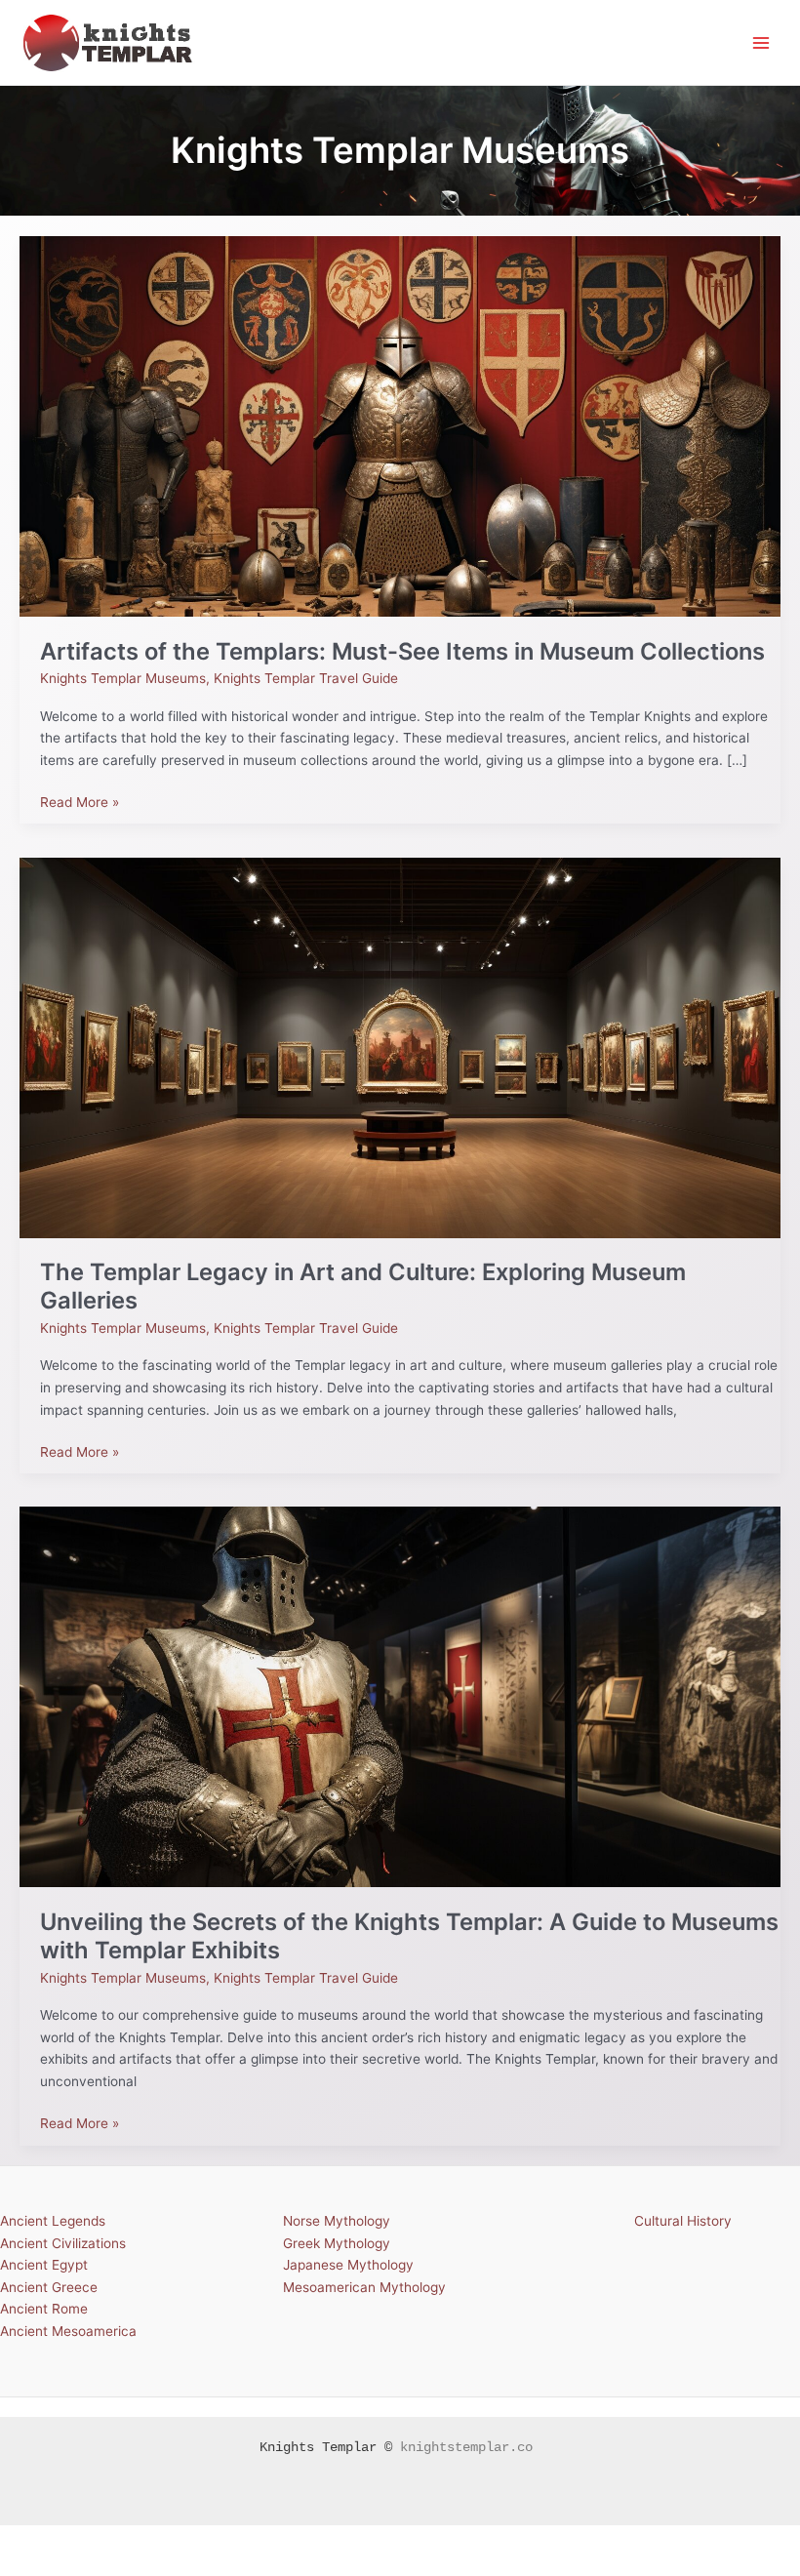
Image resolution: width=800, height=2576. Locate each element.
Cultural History (683, 2221)
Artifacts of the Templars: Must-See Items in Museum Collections (402, 651)
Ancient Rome (44, 2309)
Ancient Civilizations (63, 2243)
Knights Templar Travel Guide (306, 678)
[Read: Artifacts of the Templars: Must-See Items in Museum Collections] (400, 425)
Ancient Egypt (44, 2265)
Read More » (80, 801)
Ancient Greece (49, 2287)
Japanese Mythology (348, 2265)
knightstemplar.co (466, 2448)
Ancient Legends (53, 2221)
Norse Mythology (337, 2221)
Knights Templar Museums (123, 678)
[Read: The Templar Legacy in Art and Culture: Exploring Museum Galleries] (400, 1046)
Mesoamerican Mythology (364, 2287)
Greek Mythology (337, 2243)
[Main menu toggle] (761, 42)
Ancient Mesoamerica (68, 2331)
